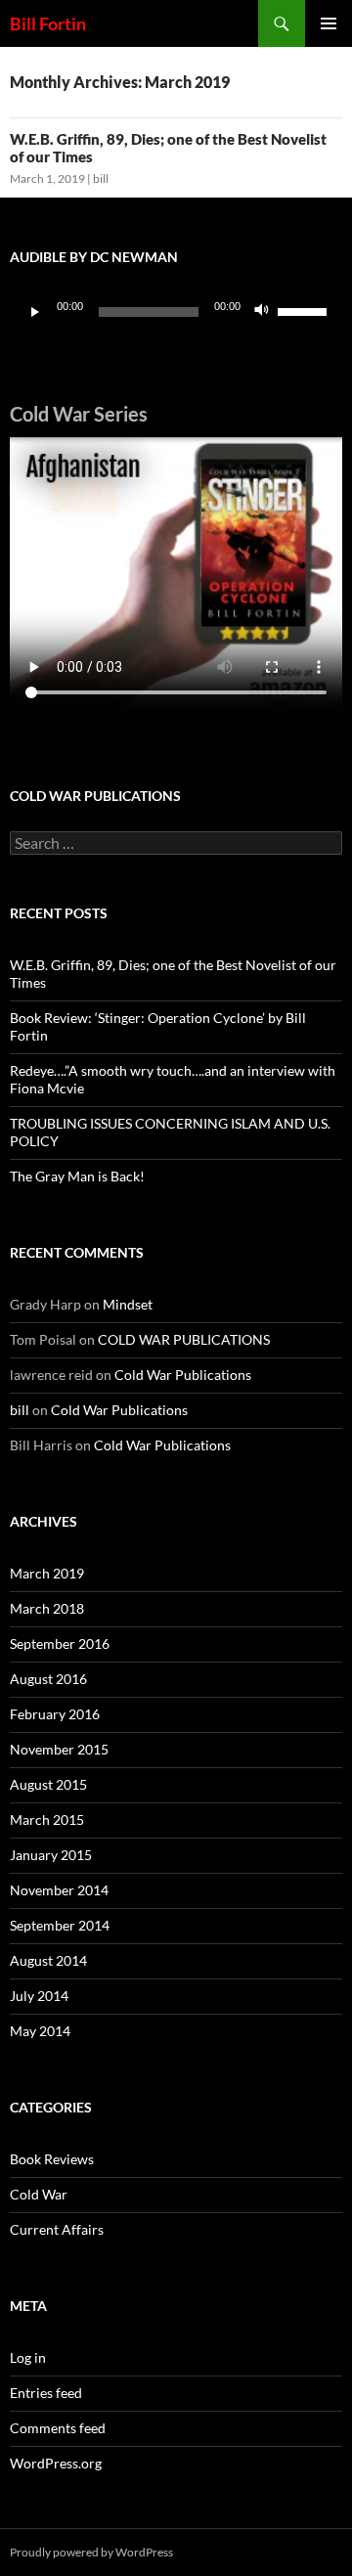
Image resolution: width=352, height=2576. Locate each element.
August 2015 (48, 1784)
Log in (28, 2357)
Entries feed (46, 2393)
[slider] (305, 310)
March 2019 (47, 1573)
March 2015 (47, 1820)
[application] (176, 312)
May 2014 (40, 2031)
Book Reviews (52, 2159)
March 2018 (47, 1608)
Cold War (39, 2194)
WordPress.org (56, 2463)
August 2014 (48, 1960)
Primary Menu (329, 23)
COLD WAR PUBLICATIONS (184, 1339)
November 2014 (59, 1890)
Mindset (128, 1304)
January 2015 (51, 1855)
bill (101, 178)
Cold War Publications (183, 1375)
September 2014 (60, 1925)
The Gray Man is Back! (77, 1176)
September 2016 (60, 1643)
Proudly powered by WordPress (91, 2552)
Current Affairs (57, 2229)
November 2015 (59, 1749)
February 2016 (55, 1714)
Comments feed (58, 2428)
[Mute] (262, 312)
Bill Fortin (48, 23)
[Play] (35, 312)
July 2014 (39, 1996)
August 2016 (48, 1679)
